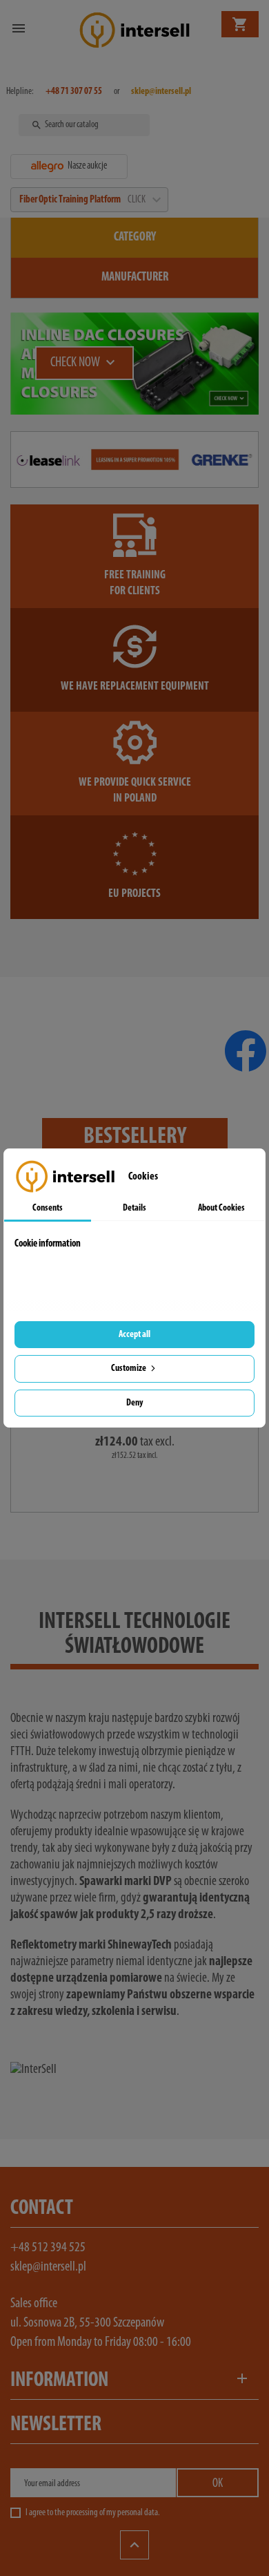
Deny (134, 1403)
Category (135, 238)
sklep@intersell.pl (48, 2267)
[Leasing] (134, 460)
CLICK (143, 200)
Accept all (134, 1335)
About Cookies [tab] (221, 1208)
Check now (84, 363)
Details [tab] (134, 1208)
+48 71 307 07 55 (74, 92)
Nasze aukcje (87, 166)
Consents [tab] (48, 1208)
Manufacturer (135, 278)
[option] (134, 363)
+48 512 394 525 (48, 2248)
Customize (129, 1368)
